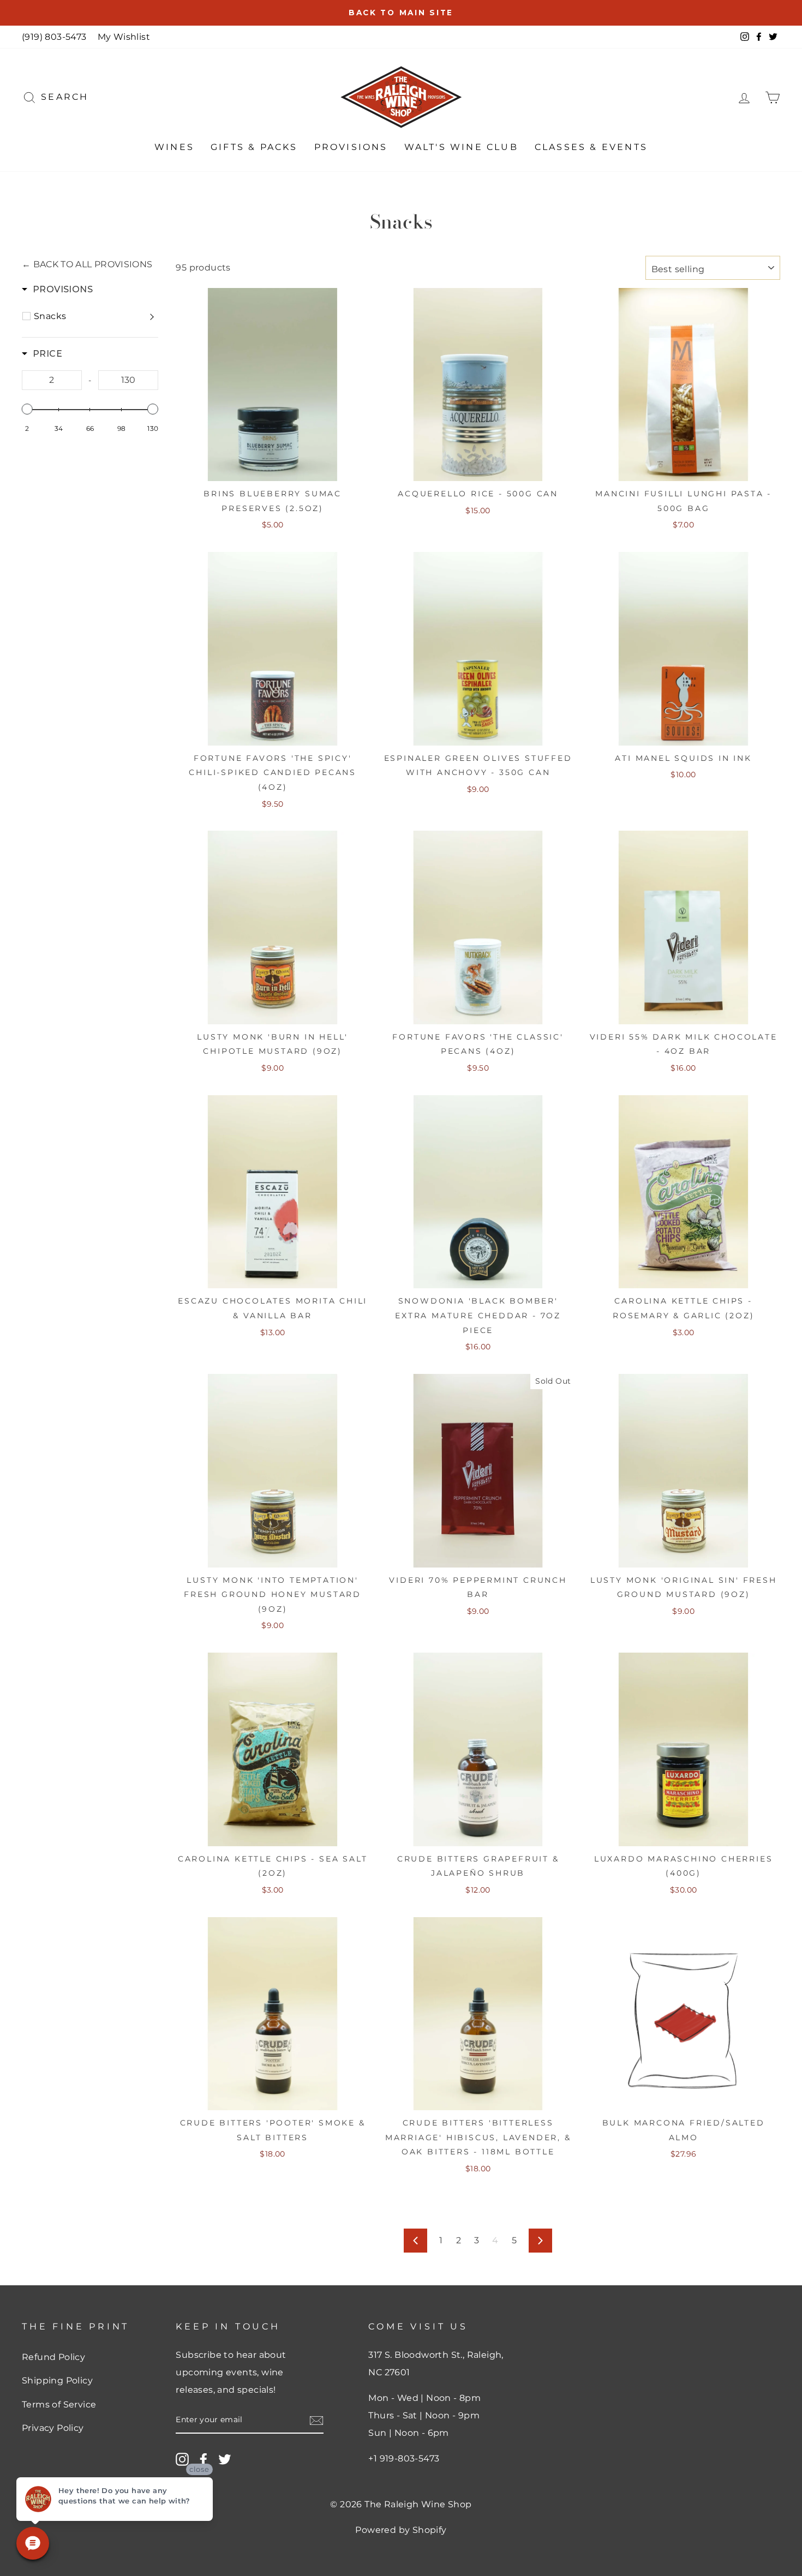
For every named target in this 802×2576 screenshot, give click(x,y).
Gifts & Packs (254, 147)
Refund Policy (53, 2357)
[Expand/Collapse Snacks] (153, 316)
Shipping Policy (57, 2380)
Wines (174, 147)
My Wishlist (124, 37)
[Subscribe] (316, 2420)
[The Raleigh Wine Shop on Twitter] (225, 2459)
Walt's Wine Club (461, 147)
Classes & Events (591, 147)
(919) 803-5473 (54, 37)
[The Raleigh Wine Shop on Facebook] (204, 2459)
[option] (401, 13)
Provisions (351, 147)
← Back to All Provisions (87, 264)
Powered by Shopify (401, 2530)
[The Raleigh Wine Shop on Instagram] (182, 2459)
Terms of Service (59, 2404)
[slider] (27, 409)
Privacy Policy (53, 2428)
